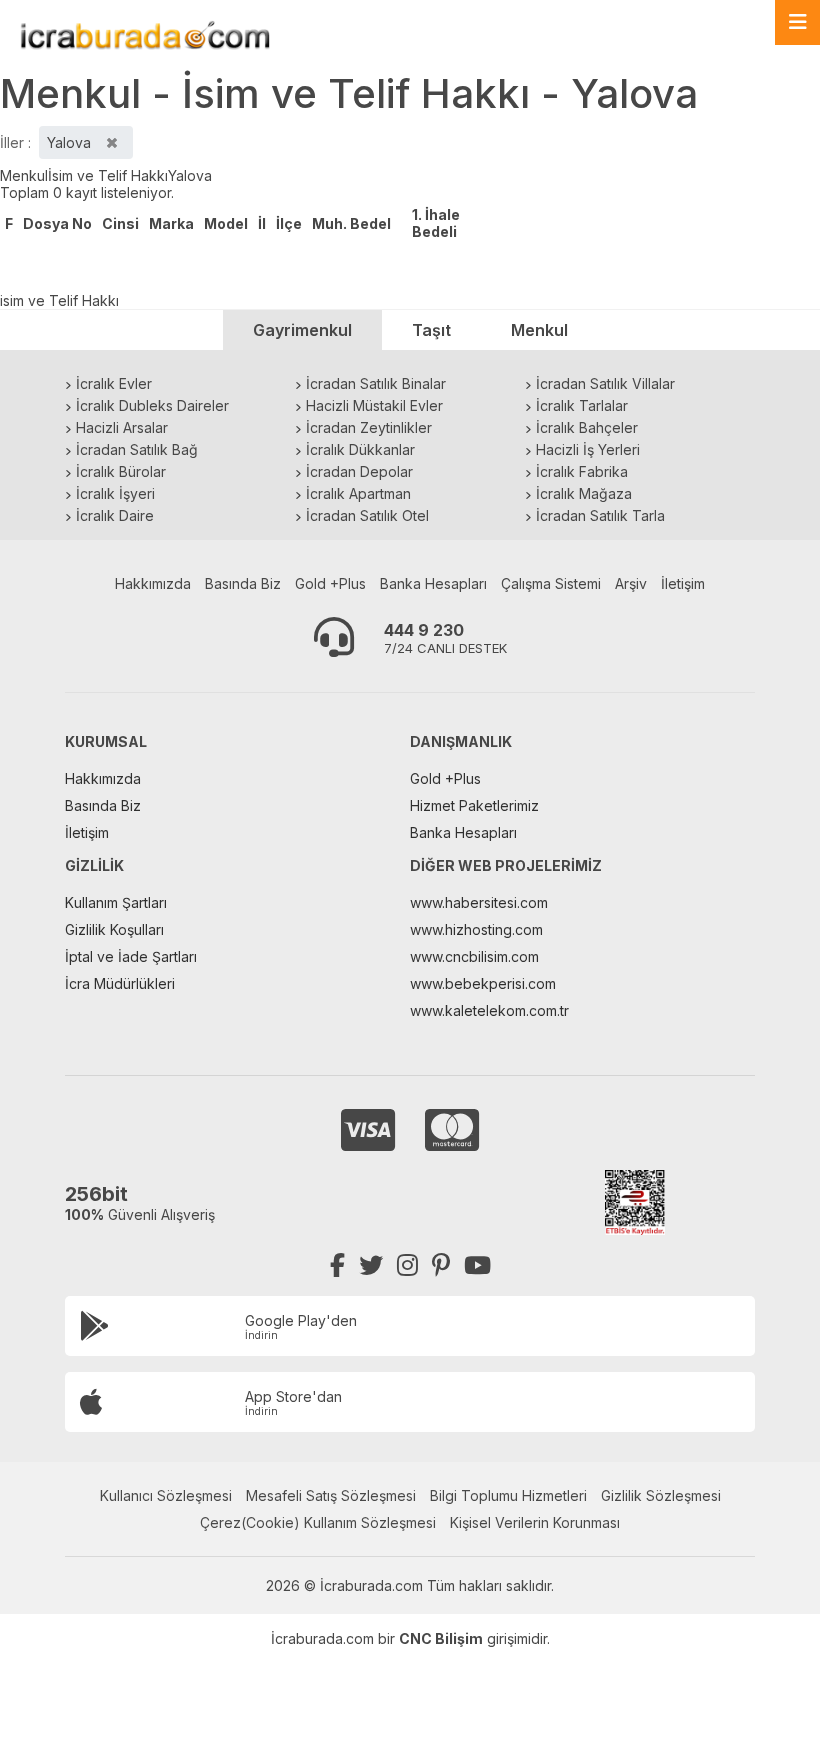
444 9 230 (424, 630)
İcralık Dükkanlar (360, 449)
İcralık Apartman (358, 493)
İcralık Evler (114, 383)
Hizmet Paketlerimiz (474, 805)
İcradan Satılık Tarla (600, 515)
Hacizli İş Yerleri (588, 449)
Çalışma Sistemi (551, 583)
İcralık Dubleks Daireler (152, 405)
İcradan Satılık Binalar (376, 383)
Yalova (190, 175)
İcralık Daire (115, 515)
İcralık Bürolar (121, 471)
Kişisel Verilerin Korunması (535, 1522)
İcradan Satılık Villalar (605, 383)
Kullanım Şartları (116, 902)
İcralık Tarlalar (582, 405)
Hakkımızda (153, 583)
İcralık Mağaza (584, 493)
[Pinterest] (441, 1265)
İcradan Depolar (359, 471)
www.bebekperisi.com (483, 983)
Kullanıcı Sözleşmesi (166, 1495)
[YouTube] (477, 1265)
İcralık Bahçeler (587, 427)
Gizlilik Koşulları (114, 929)
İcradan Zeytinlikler (369, 427)
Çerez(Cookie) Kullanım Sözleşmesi (318, 1522)
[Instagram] (407, 1265)
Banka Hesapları (433, 583)
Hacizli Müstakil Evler (374, 405)
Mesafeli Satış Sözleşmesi (331, 1495)
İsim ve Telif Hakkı (108, 175)
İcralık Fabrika (582, 471)
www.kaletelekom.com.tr (489, 1010)
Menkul (24, 175)
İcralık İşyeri (115, 493)
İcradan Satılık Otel (367, 515)
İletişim (683, 583)
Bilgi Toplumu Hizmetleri (508, 1495)
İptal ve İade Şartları (131, 956)
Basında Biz (243, 583)
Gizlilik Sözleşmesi (661, 1495)
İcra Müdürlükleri (120, 983)
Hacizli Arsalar (122, 427)
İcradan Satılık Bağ (137, 449)
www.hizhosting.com (476, 929)
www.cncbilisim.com (474, 956)
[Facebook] (337, 1265)
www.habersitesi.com (479, 902)
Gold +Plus (330, 583)
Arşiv (631, 583)
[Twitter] (371, 1265)
